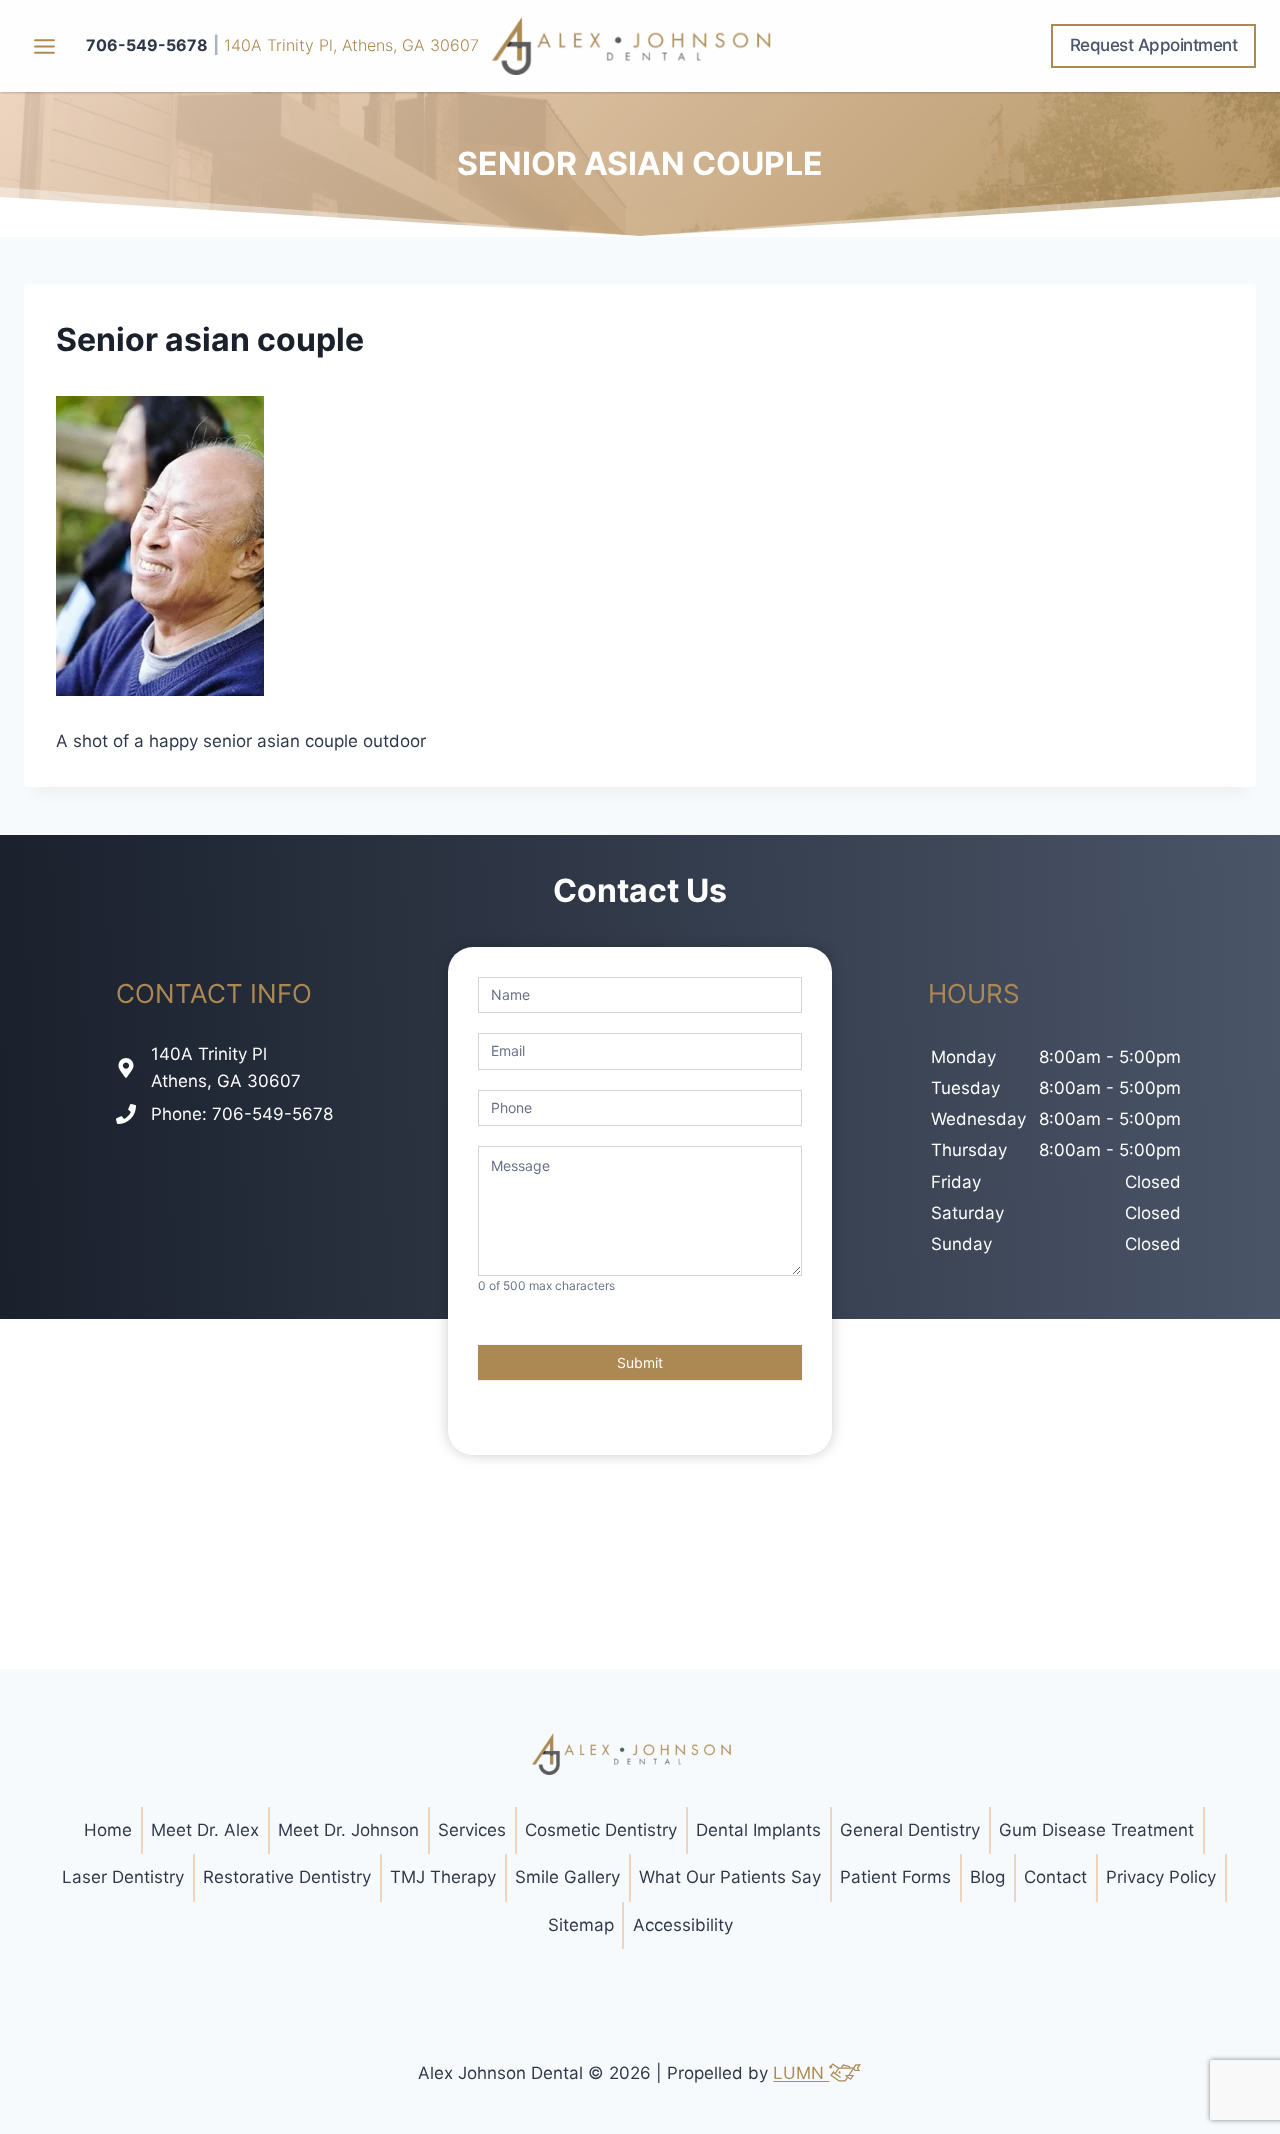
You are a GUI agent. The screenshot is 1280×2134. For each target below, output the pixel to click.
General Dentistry (910, 1830)
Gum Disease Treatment (1096, 1830)
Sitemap (581, 1925)
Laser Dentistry (123, 1877)
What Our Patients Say (730, 1877)
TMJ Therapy (443, 1877)
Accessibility (683, 1925)
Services (472, 1830)
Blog (987, 1877)
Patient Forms (895, 1877)
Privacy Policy (1161, 1877)
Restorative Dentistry (287, 1877)
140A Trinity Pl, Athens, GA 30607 (351, 45)
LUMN (801, 2073)
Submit (640, 1362)
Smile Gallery (567, 1877)
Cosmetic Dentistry (601, 1830)
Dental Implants (758, 1830)
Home (108, 1830)
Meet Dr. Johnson (348, 1830)
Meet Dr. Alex (205, 1830)
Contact (1055, 1877)
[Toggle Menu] (44, 46)
